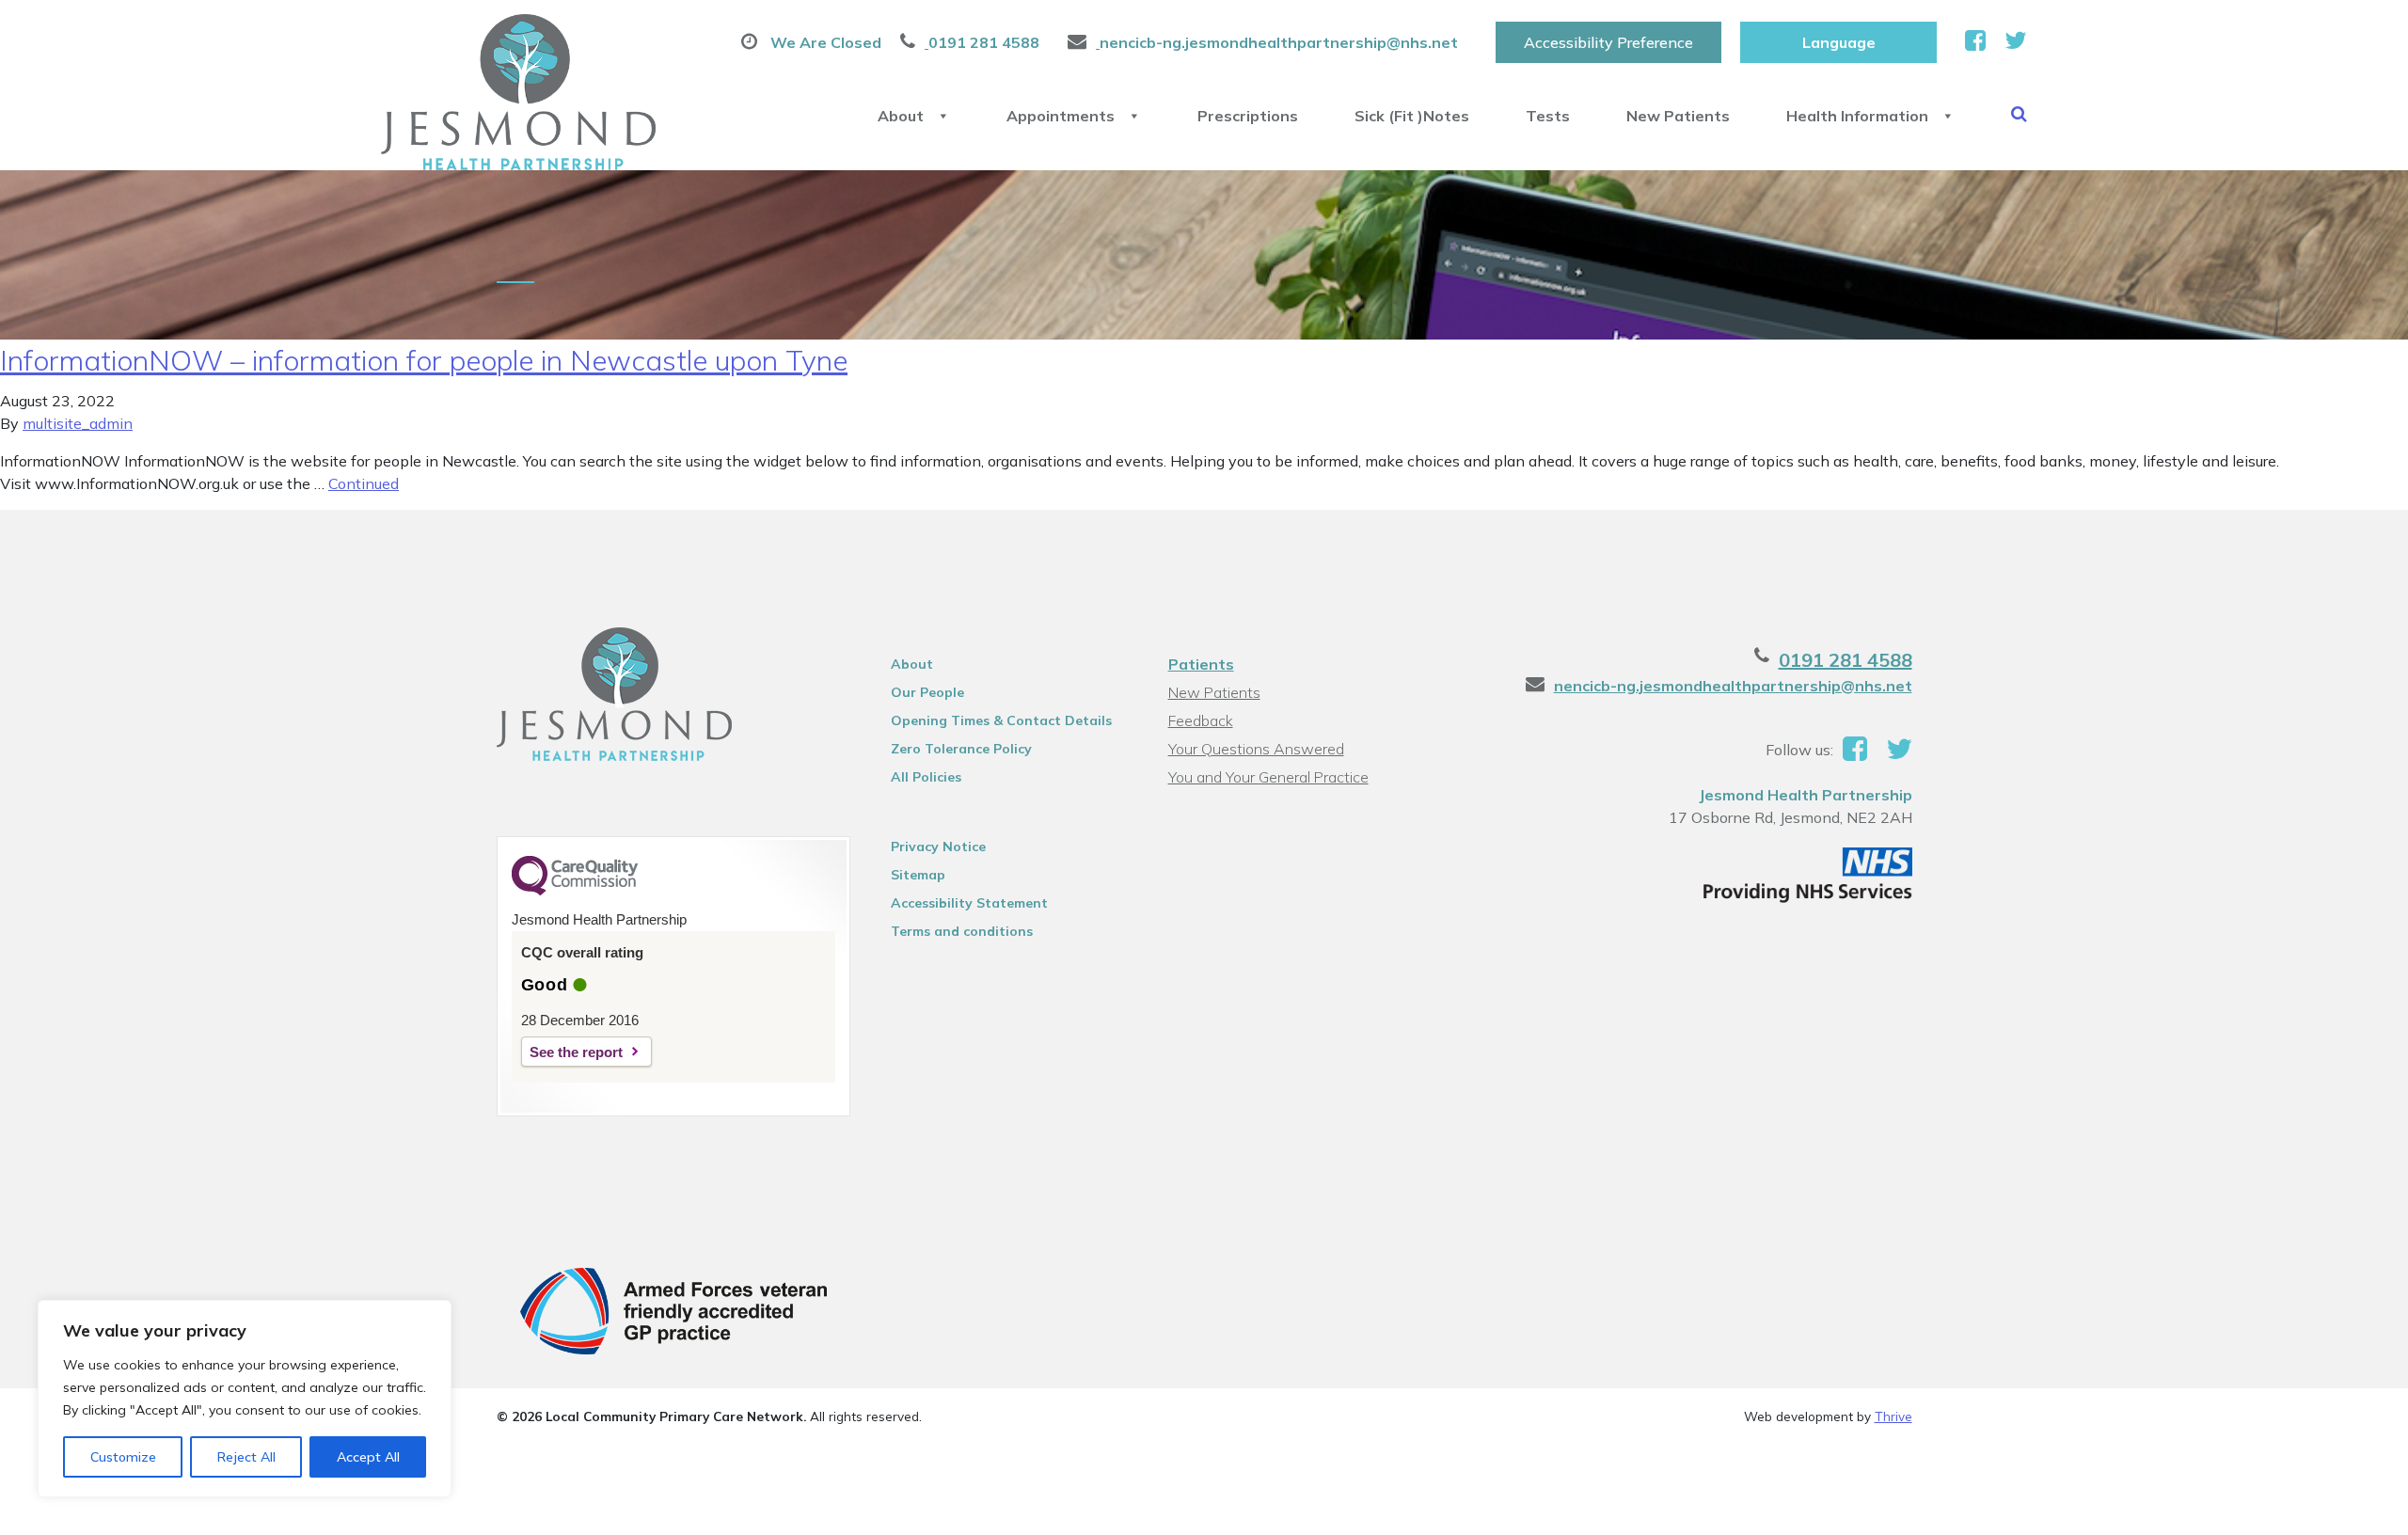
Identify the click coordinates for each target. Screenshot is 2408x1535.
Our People (927, 692)
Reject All (246, 1457)
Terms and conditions (962, 931)
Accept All (368, 1457)
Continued (364, 483)
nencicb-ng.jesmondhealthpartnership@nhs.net (1733, 686)
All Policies (926, 777)
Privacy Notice (938, 847)
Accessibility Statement (969, 903)
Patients (1201, 664)
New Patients (1678, 116)
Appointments (1061, 116)
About (901, 116)
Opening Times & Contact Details (1001, 720)
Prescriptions (1248, 116)
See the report (576, 1052)
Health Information (1857, 116)
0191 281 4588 (1846, 660)
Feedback (1201, 720)
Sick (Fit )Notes (1412, 116)
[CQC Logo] (575, 891)
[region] (245, 1399)
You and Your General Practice (1268, 777)
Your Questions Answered (1256, 749)
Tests (1548, 116)
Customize (123, 1457)
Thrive (1893, 1416)
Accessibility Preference (1608, 42)
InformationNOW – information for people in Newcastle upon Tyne (424, 360)
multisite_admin (78, 423)
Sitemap (918, 875)
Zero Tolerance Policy (961, 749)
